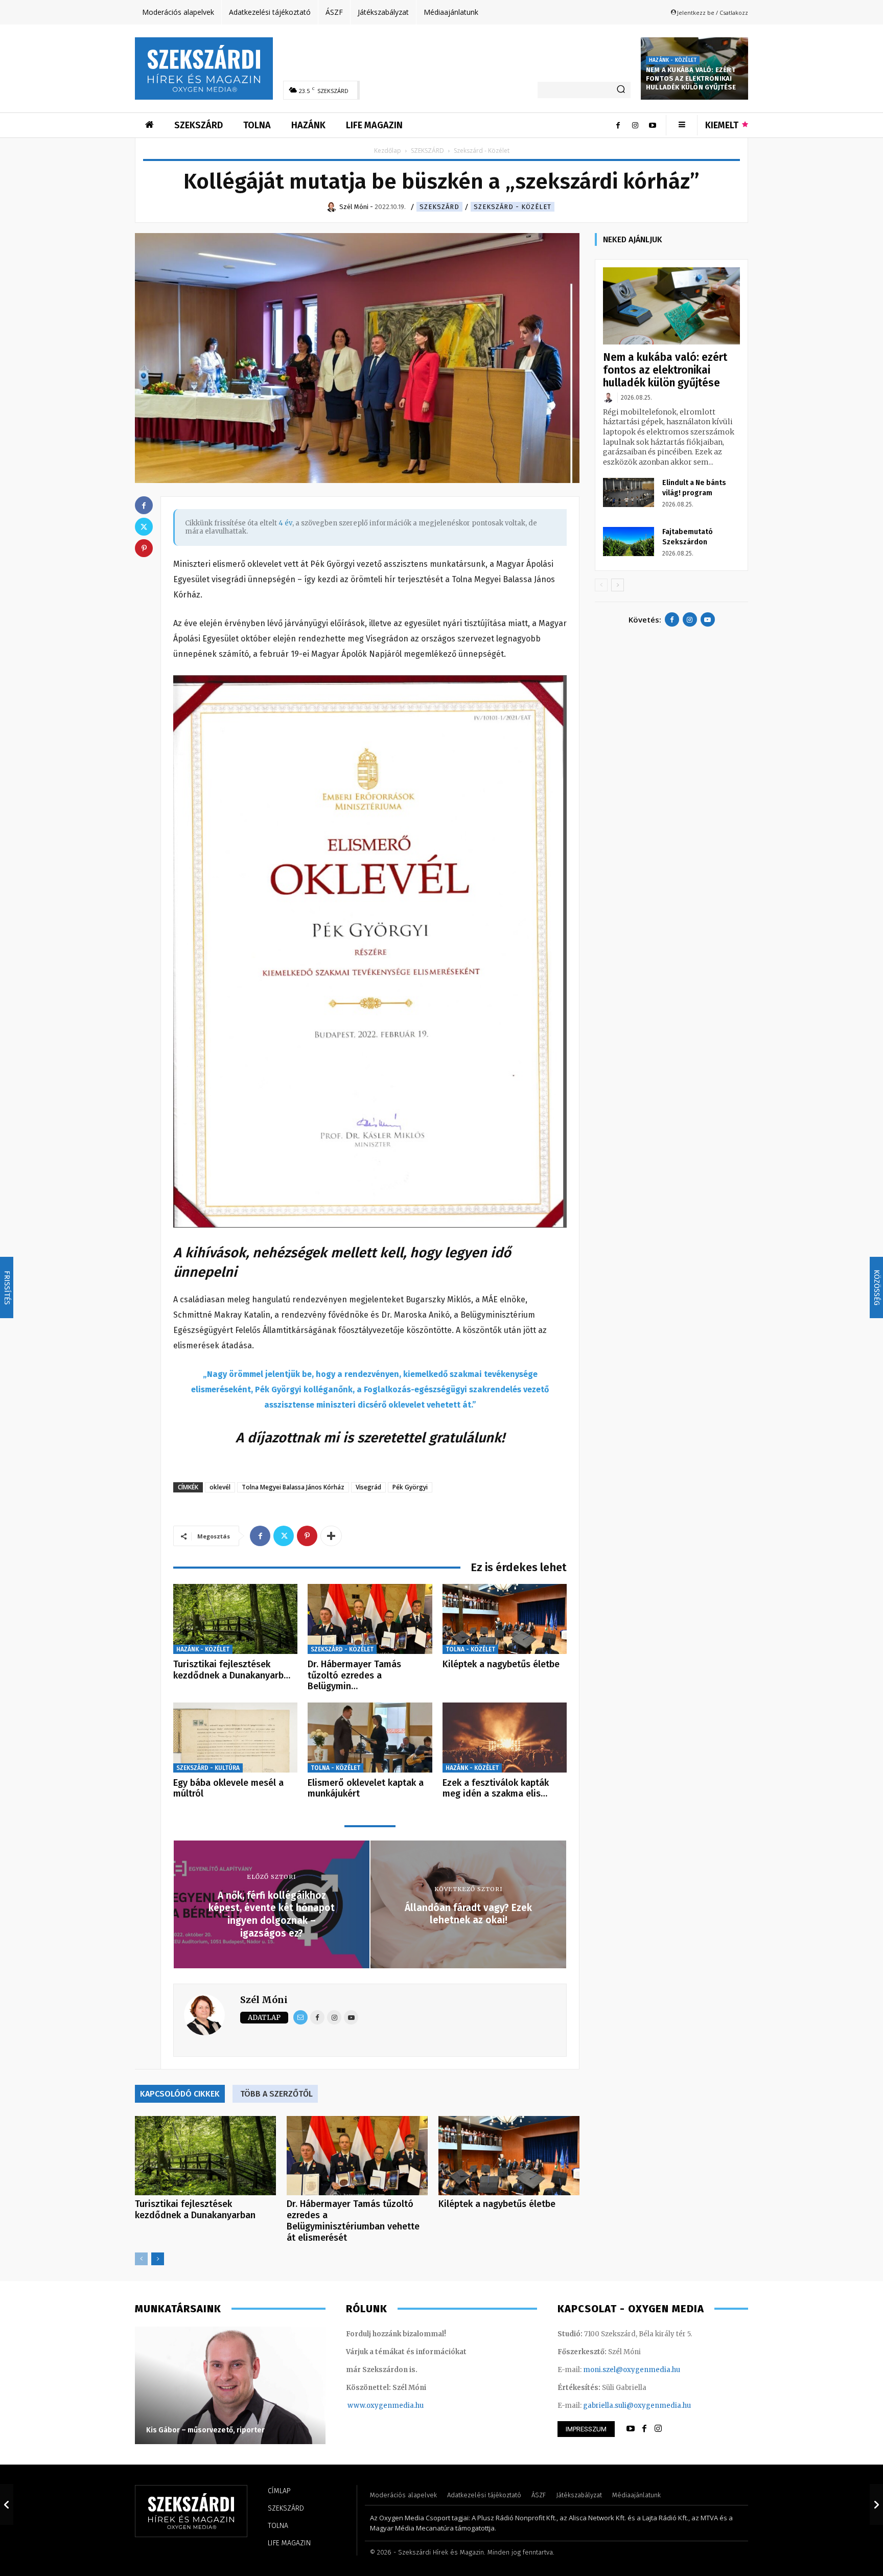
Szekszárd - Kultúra (208, 1768)
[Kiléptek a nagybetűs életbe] (505, 1619)
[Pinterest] (307, 1536)
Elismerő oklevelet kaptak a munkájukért (366, 1788)
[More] (331, 1536)
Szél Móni (264, 2000)
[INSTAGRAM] (658, 2429)
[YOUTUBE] (631, 2429)
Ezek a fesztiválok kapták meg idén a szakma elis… (496, 1788)
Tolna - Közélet (470, 1649)
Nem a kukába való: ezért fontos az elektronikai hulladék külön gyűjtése (691, 78)
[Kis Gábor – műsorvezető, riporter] (230, 2385)
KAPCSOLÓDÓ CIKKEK (180, 2094)
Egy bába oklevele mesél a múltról (228, 1788)
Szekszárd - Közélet (513, 207)
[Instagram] (635, 125)
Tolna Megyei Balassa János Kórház (293, 1487)
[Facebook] (618, 125)
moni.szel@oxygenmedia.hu (632, 2370)
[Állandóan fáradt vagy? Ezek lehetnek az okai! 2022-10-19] (876, 2504)
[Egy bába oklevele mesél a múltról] (235, 1738)
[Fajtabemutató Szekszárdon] (629, 541)
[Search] (621, 90)
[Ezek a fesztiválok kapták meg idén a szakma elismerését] (505, 1738)
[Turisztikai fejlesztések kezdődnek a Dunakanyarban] (235, 1619)
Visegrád (368, 1487)
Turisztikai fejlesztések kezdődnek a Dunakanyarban (195, 2210)
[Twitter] (284, 1536)
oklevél (220, 1487)
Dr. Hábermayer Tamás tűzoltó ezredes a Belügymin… (354, 1675)
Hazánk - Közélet (673, 60)
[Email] (300, 2017)
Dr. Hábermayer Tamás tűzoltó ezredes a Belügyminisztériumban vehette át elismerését (353, 2221)
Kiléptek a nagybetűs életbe (501, 1664)
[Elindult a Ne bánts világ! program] (629, 492)
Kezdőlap (388, 151)
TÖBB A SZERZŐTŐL (276, 2094)
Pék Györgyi (410, 1487)
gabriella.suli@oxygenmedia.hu (637, 2406)
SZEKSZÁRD (427, 151)
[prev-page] (141, 2259)
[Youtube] (653, 125)
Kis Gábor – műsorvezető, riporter (205, 2430)
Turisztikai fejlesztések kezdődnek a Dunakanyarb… (232, 1670)
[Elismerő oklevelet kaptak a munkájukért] (370, 1738)
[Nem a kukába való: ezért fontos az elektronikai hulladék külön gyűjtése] (671, 306)
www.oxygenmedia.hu (386, 2406)
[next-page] (158, 2259)
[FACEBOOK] (644, 2429)
